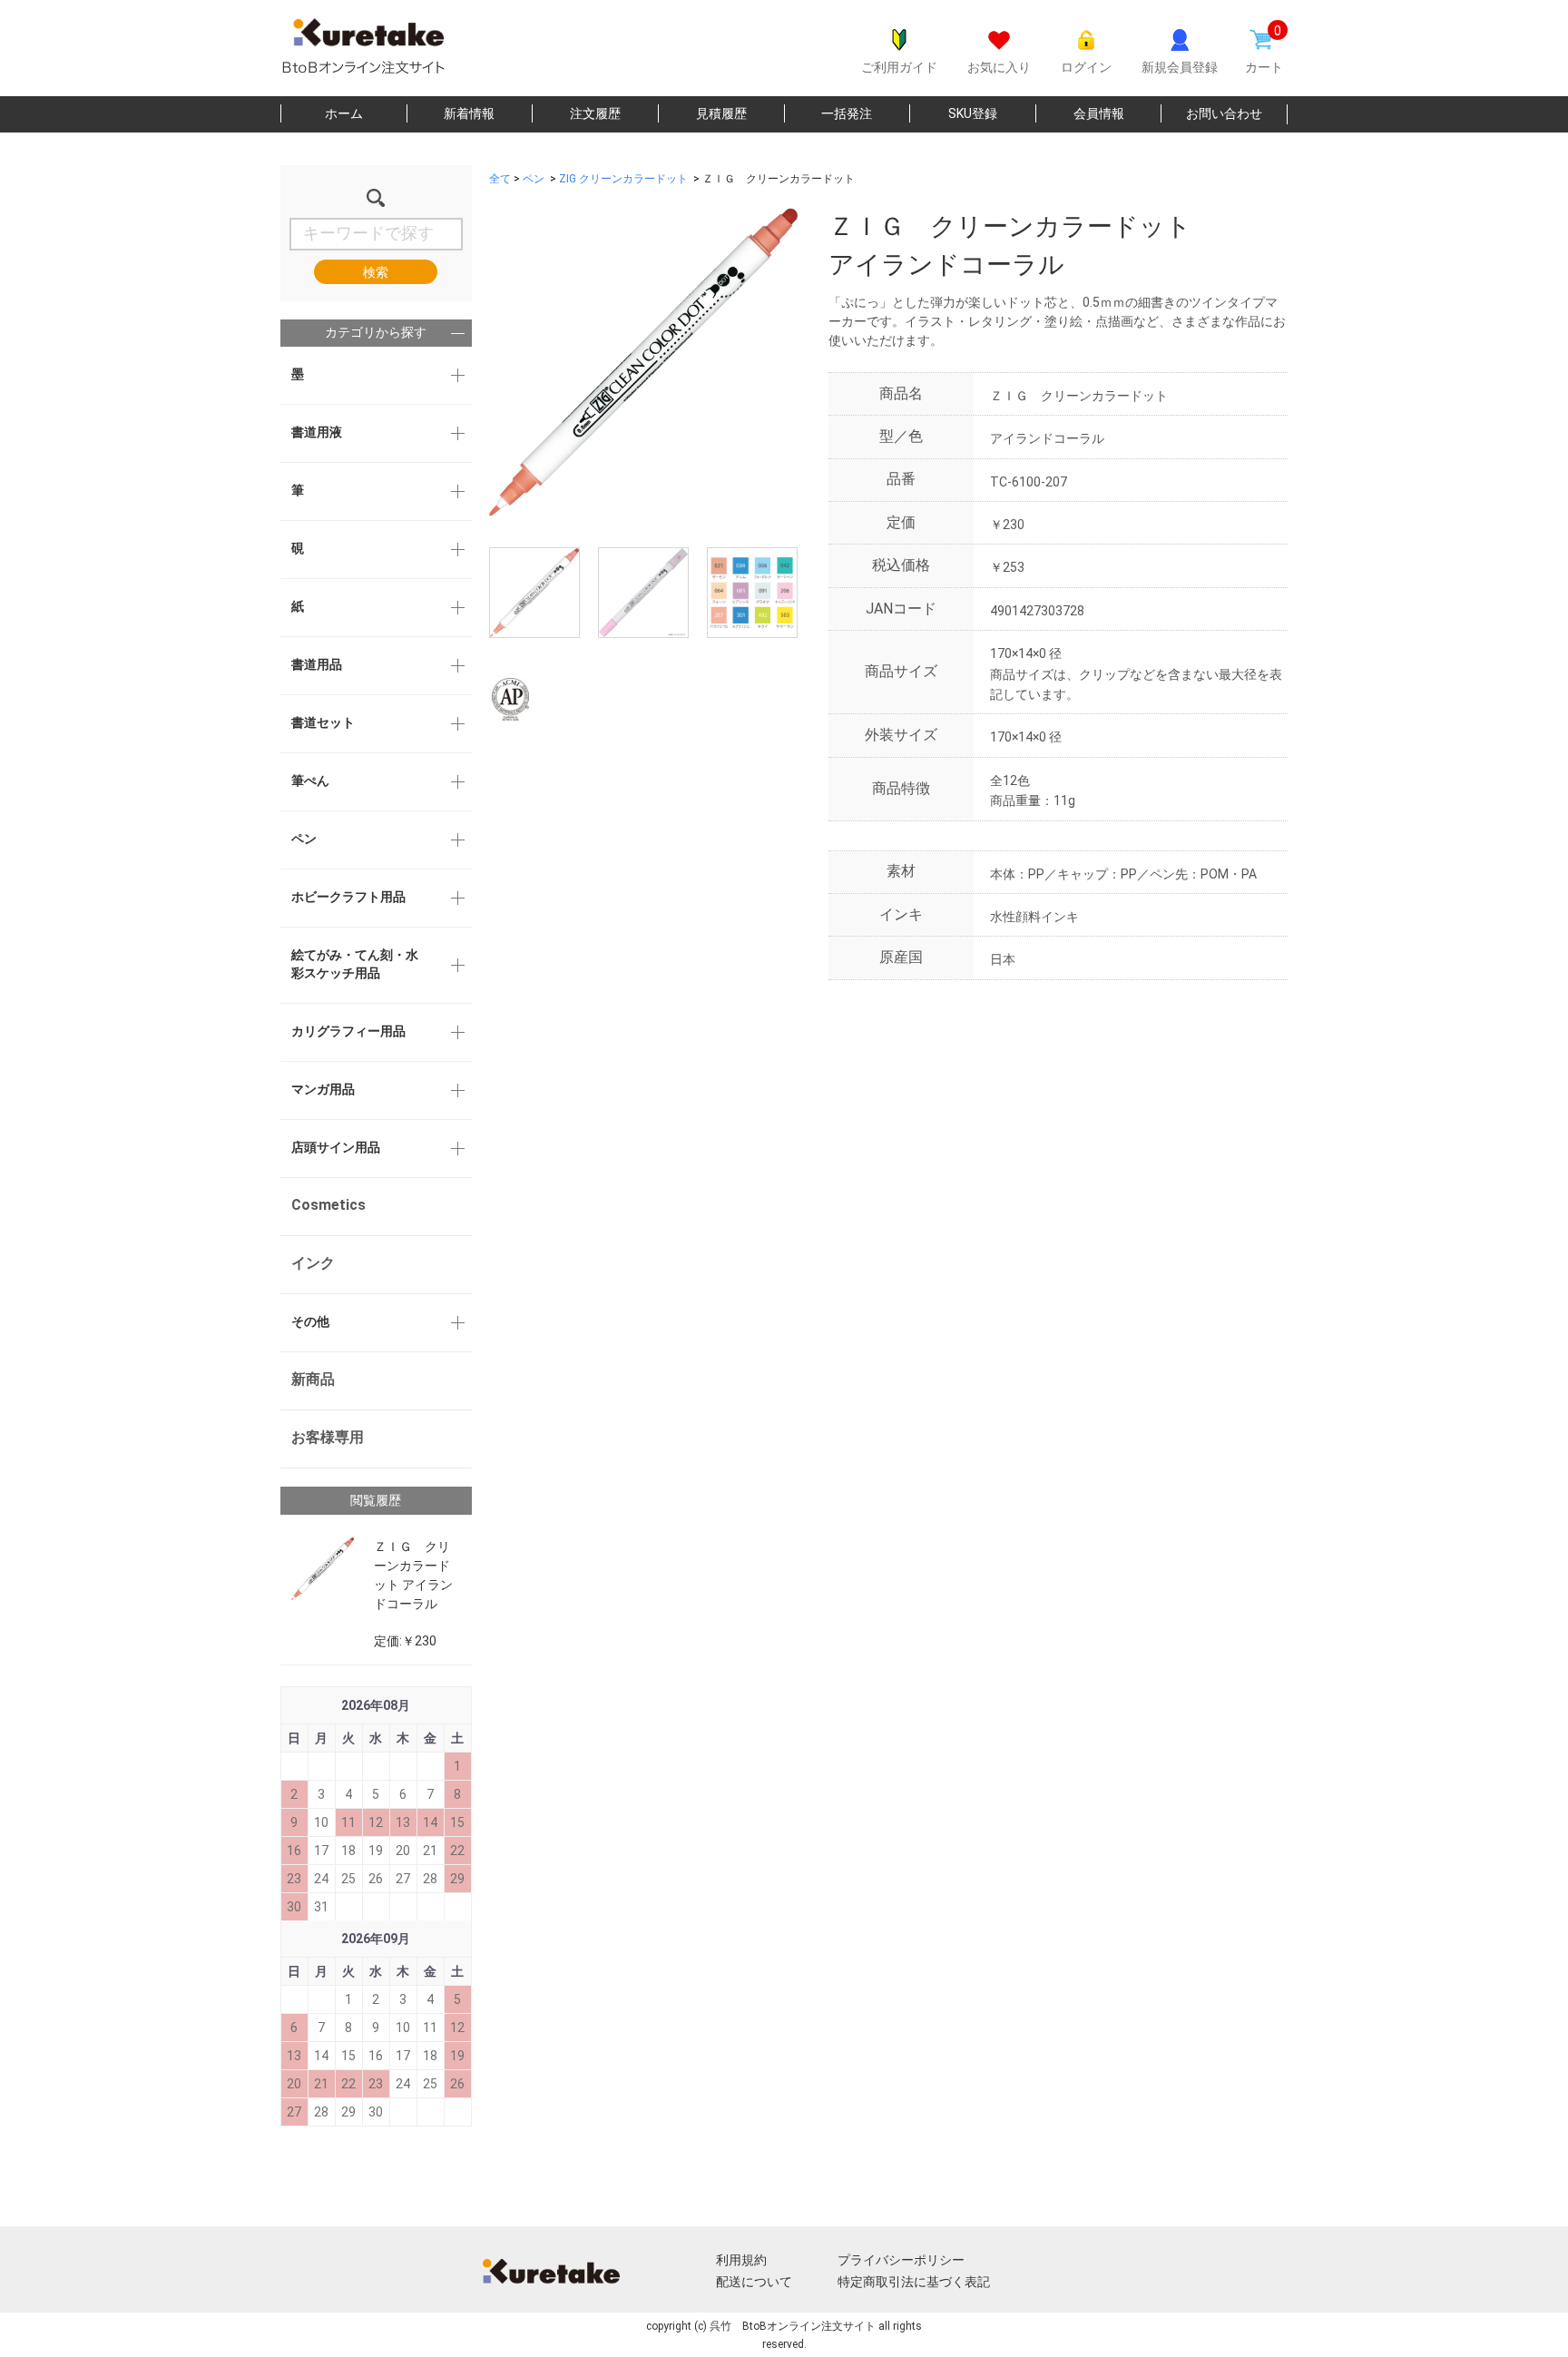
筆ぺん (310, 781)
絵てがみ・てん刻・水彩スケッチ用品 (355, 964)
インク (313, 1263)
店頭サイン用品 (336, 1147)
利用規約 (741, 2260)
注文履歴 (595, 113)
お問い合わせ (1224, 113)
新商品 (313, 1379)
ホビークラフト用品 (348, 897)
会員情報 (1099, 113)
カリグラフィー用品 (348, 1031)
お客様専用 (328, 1437)
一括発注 (847, 113)
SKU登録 (973, 113)
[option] (643, 362)
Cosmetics (328, 1205)
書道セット (323, 722)
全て (500, 179)
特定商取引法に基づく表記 (914, 2282)
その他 (310, 1321)
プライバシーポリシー (901, 2260)
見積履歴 (721, 113)
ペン (304, 839)
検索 (376, 272)
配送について (754, 2282)
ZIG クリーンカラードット (623, 179)
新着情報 (469, 113)
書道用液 (317, 432)
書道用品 (317, 664)
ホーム (344, 113)
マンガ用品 (323, 1089)
